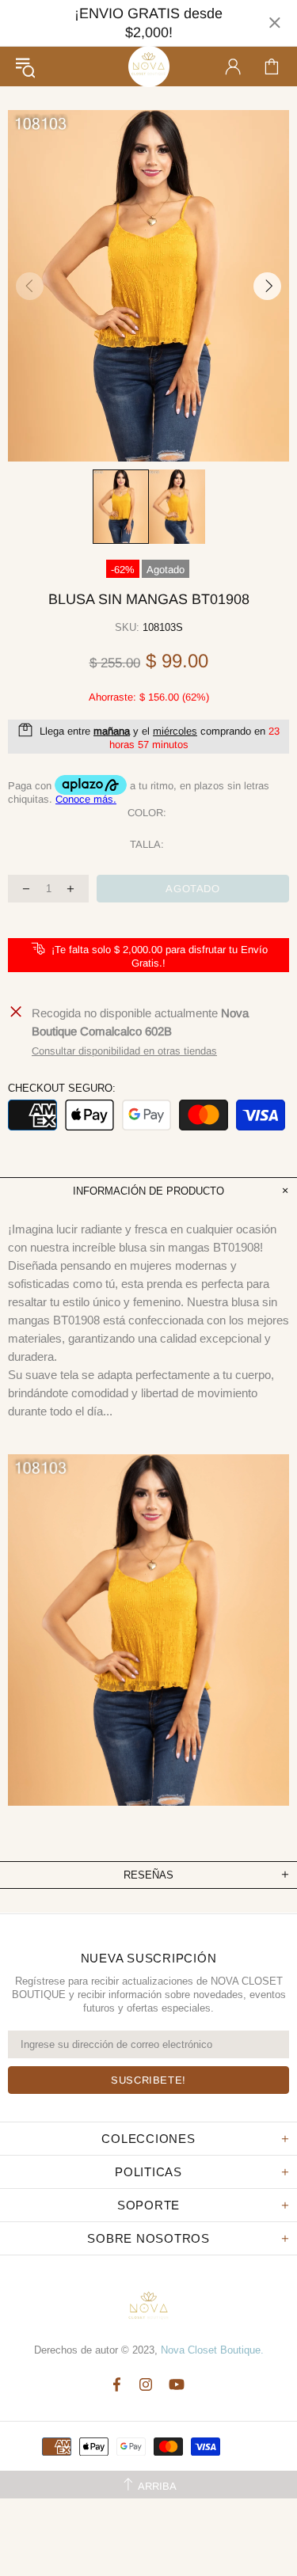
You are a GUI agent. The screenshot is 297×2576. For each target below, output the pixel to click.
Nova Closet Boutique (149, 66)
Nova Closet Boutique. (212, 2350)
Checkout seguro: (62, 1088)
